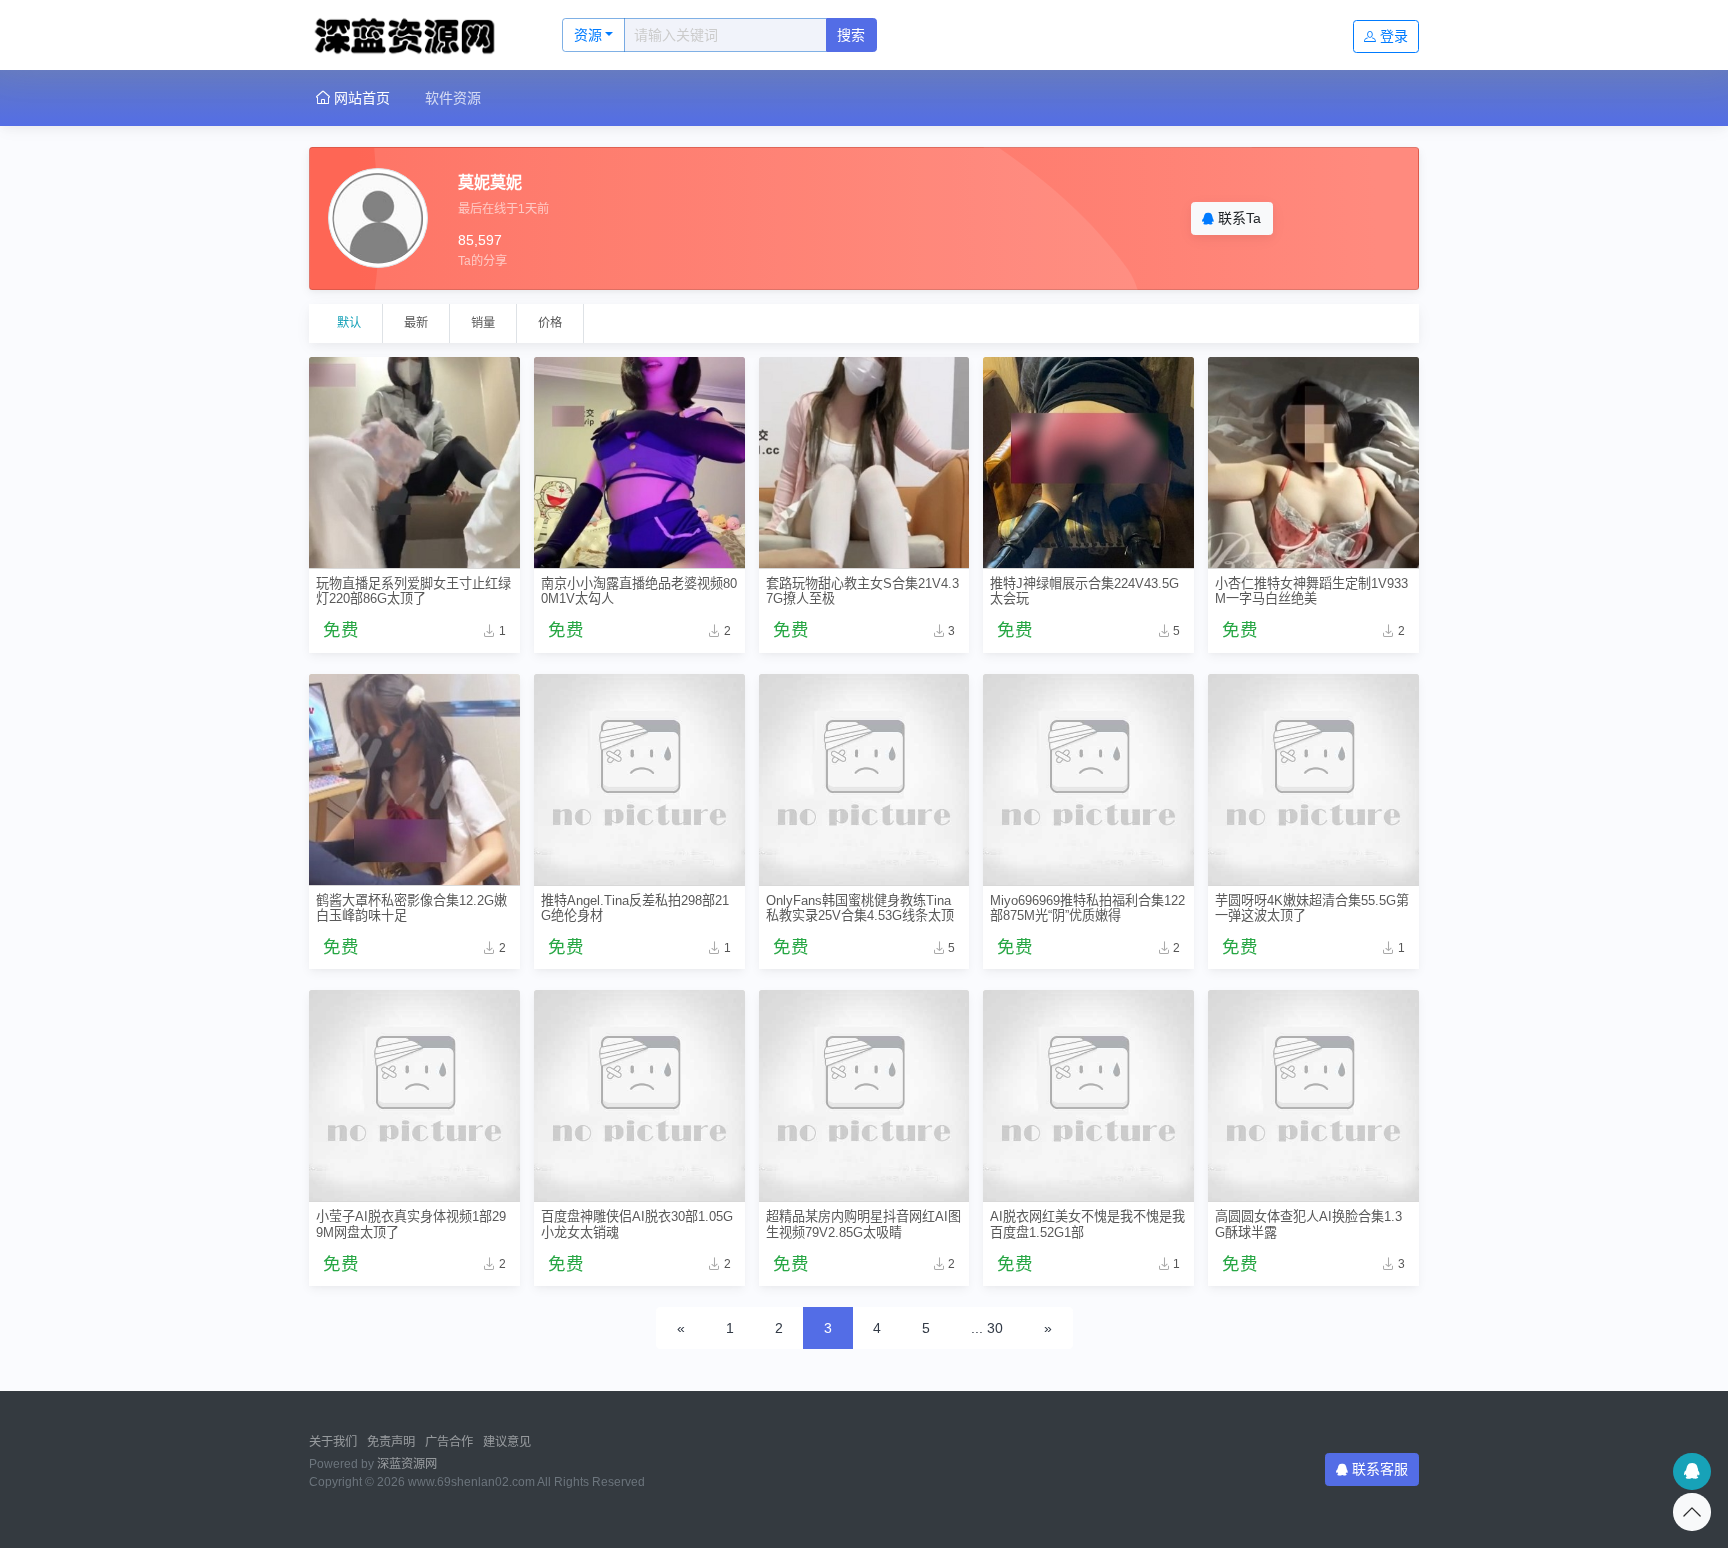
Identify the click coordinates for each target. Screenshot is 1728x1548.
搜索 (851, 35)
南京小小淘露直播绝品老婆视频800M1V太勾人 (639, 591)
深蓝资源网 (407, 1464)
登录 (1394, 36)
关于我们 (333, 1442)
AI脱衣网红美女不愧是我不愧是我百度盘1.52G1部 (1087, 1224)
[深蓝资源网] (414, 35)
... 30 (987, 1328)
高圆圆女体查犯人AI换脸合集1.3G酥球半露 (1308, 1224)
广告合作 (449, 1442)
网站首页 (360, 98)
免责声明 (391, 1442)
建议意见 (507, 1442)
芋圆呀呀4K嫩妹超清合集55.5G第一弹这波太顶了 (1312, 908)
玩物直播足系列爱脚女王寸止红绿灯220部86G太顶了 (413, 591)
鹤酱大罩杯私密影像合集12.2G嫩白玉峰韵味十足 (411, 908)
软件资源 (453, 98)
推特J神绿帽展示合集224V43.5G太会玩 (1084, 591)
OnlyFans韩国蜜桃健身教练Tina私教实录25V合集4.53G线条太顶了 (860, 908)
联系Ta (1237, 218)
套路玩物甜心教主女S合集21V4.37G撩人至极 (862, 591)
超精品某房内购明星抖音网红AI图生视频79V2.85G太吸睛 (863, 1224)
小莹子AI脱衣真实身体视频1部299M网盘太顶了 (411, 1224)
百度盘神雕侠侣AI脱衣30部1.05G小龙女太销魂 (637, 1224)
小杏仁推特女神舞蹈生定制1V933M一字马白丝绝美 (1311, 591)
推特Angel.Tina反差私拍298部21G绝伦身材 (635, 908)
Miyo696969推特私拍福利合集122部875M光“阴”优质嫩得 (1087, 908)
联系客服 (1380, 1469)
